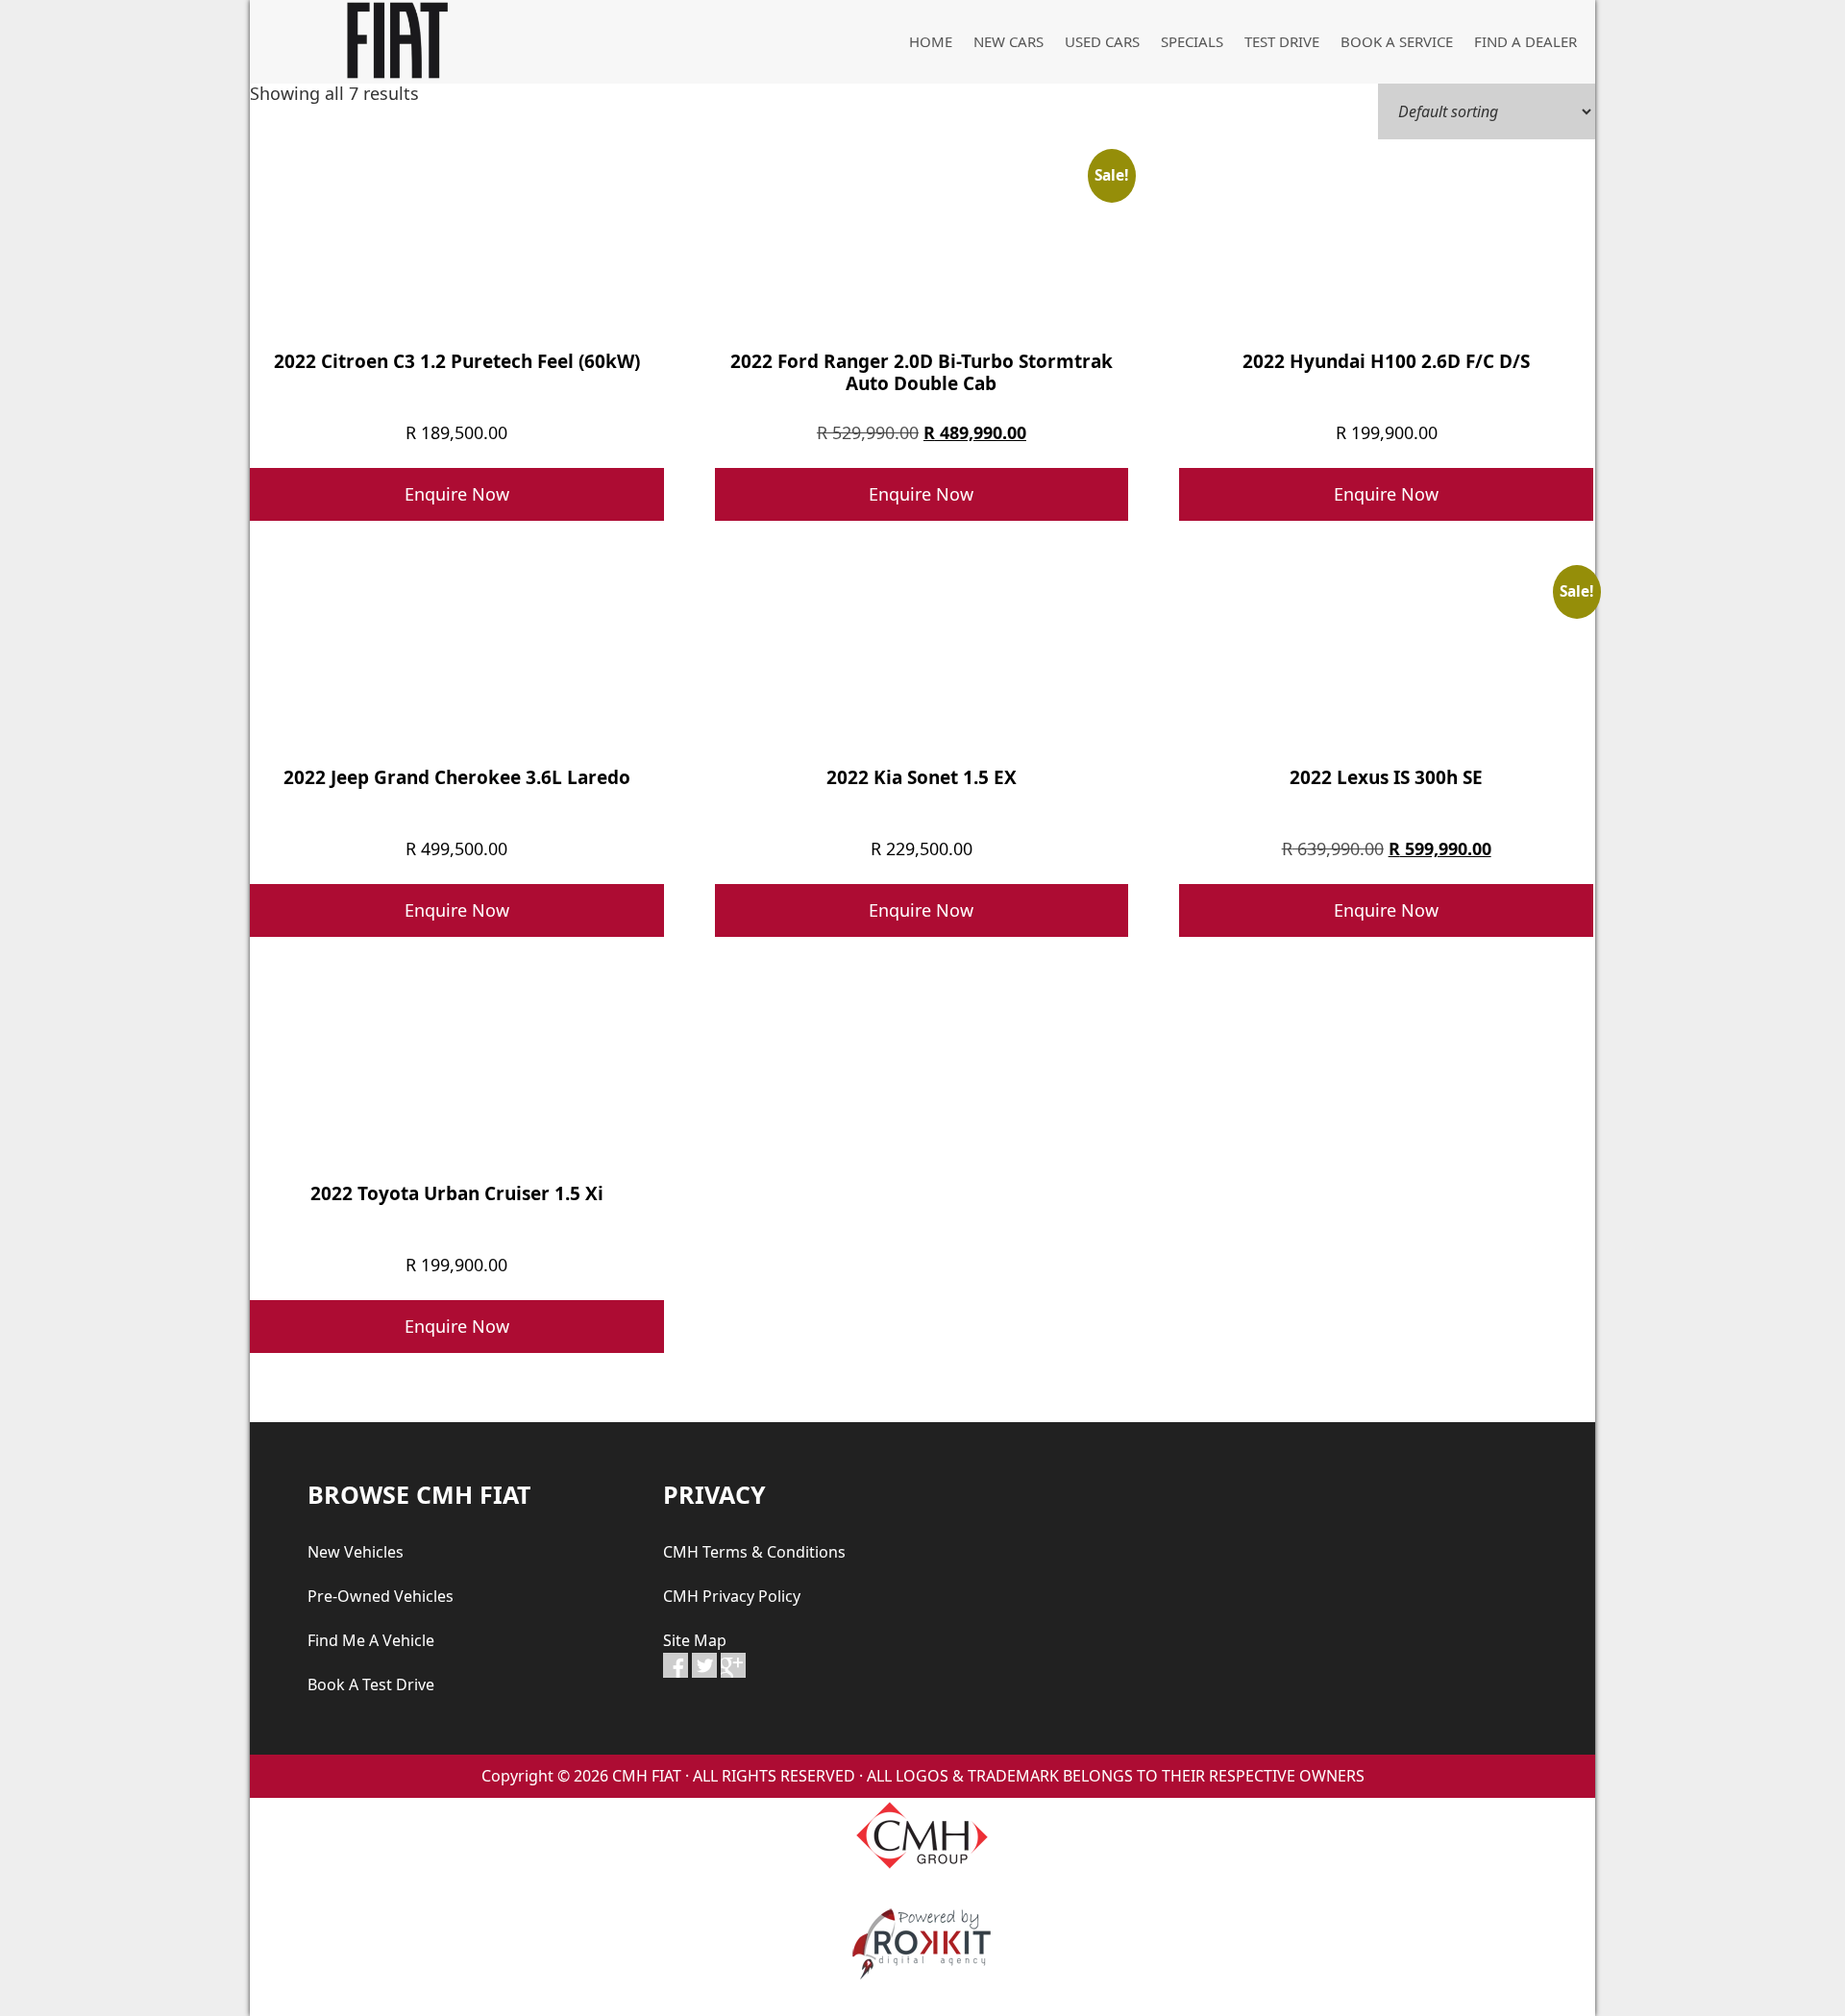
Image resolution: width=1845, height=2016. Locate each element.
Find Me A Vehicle (371, 1640)
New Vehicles (356, 1552)
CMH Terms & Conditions (754, 1552)
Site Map (695, 1640)
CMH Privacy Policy (732, 1596)
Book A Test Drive (371, 1684)
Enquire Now (457, 494)
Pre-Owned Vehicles (381, 1596)
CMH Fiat (394, 40)
